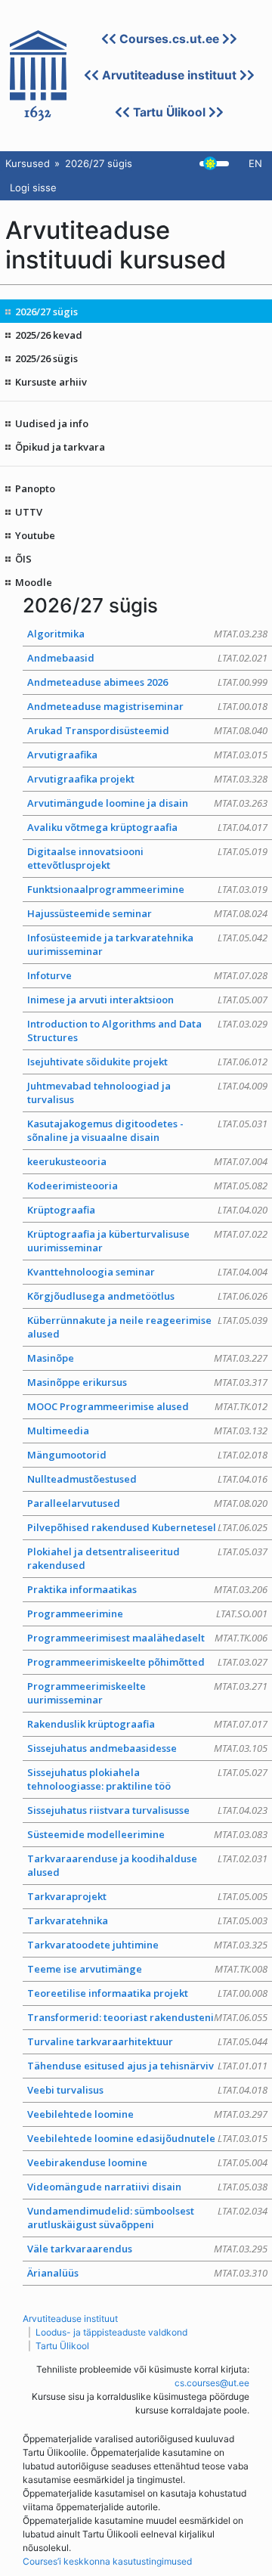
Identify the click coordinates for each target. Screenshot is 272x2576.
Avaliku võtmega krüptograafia (147, 827)
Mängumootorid (147, 1455)
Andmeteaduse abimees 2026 (147, 682)
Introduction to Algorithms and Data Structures (147, 1031)
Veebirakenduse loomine (147, 2162)
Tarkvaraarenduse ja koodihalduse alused (147, 1865)
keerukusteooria (147, 1161)
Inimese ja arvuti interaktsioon (147, 1000)
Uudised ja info (52, 423)
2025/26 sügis (46, 358)
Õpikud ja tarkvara (60, 447)
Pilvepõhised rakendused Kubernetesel (147, 1527)
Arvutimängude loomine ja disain (147, 803)
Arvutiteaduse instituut (169, 75)
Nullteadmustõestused (147, 1479)
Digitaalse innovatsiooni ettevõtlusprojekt (147, 858)
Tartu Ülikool (169, 112)
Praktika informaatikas (147, 1589)
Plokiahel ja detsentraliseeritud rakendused (147, 1558)
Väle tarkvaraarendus (147, 2249)
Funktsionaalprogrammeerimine (147, 889)
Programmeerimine (147, 1613)
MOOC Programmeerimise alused (147, 1406)
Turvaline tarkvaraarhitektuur (147, 2041)
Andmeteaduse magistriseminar (147, 706)
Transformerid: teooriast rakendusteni (147, 2017)
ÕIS (23, 559)
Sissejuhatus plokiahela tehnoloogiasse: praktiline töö (147, 1779)
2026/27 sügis (46, 312)
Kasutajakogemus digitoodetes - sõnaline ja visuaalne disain (147, 1130)
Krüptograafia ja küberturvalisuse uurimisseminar (147, 1241)
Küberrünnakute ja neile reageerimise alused (147, 1327)
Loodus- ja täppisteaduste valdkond (111, 2332)
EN (255, 163)
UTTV (29, 512)
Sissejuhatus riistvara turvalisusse (147, 1810)
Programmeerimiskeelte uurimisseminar (147, 1693)
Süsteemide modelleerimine (147, 1834)
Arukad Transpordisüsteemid (147, 730)
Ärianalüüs (147, 2273)
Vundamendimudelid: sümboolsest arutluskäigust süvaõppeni (147, 2218)
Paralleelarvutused (147, 1503)
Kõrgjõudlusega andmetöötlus (147, 1296)
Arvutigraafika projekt (147, 779)
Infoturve (147, 975)
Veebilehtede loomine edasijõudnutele (147, 2138)
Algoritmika (147, 634)
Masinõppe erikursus (147, 1382)
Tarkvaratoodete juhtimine (147, 1945)
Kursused (28, 163)
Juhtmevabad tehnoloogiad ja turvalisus (147, 1093)
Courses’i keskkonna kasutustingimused (107, 2561)
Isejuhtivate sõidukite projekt (147, 1062)
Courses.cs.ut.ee (169, 39)
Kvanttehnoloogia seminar (147, 1272)
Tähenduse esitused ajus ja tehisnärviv (147, 2066)
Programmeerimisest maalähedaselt (147, 1638)
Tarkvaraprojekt (147, 1896)
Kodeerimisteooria (147, 1186)
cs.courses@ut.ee (212, 2383)
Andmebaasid (147, 658)
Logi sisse (33, 188)
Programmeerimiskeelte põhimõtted (147, 1662)
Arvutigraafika (147, 755)
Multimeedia (147, 1431)
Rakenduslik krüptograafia (147, 1724)
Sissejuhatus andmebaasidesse (147, 1748)
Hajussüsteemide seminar (147, 913)
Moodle (34, 582)
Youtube (35, 535)
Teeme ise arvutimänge (147, 1969)
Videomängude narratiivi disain (147, 2187)
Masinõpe (147, 1358)
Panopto (35, 488)
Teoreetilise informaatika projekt (147, 1993)
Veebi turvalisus (147, 2090)
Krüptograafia (147, 1210)
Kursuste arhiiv (51, 382)
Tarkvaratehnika (147, 1920)
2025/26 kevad (49, 335)
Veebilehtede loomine (147, 2114)
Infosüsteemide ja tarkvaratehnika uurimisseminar (147, 944)
